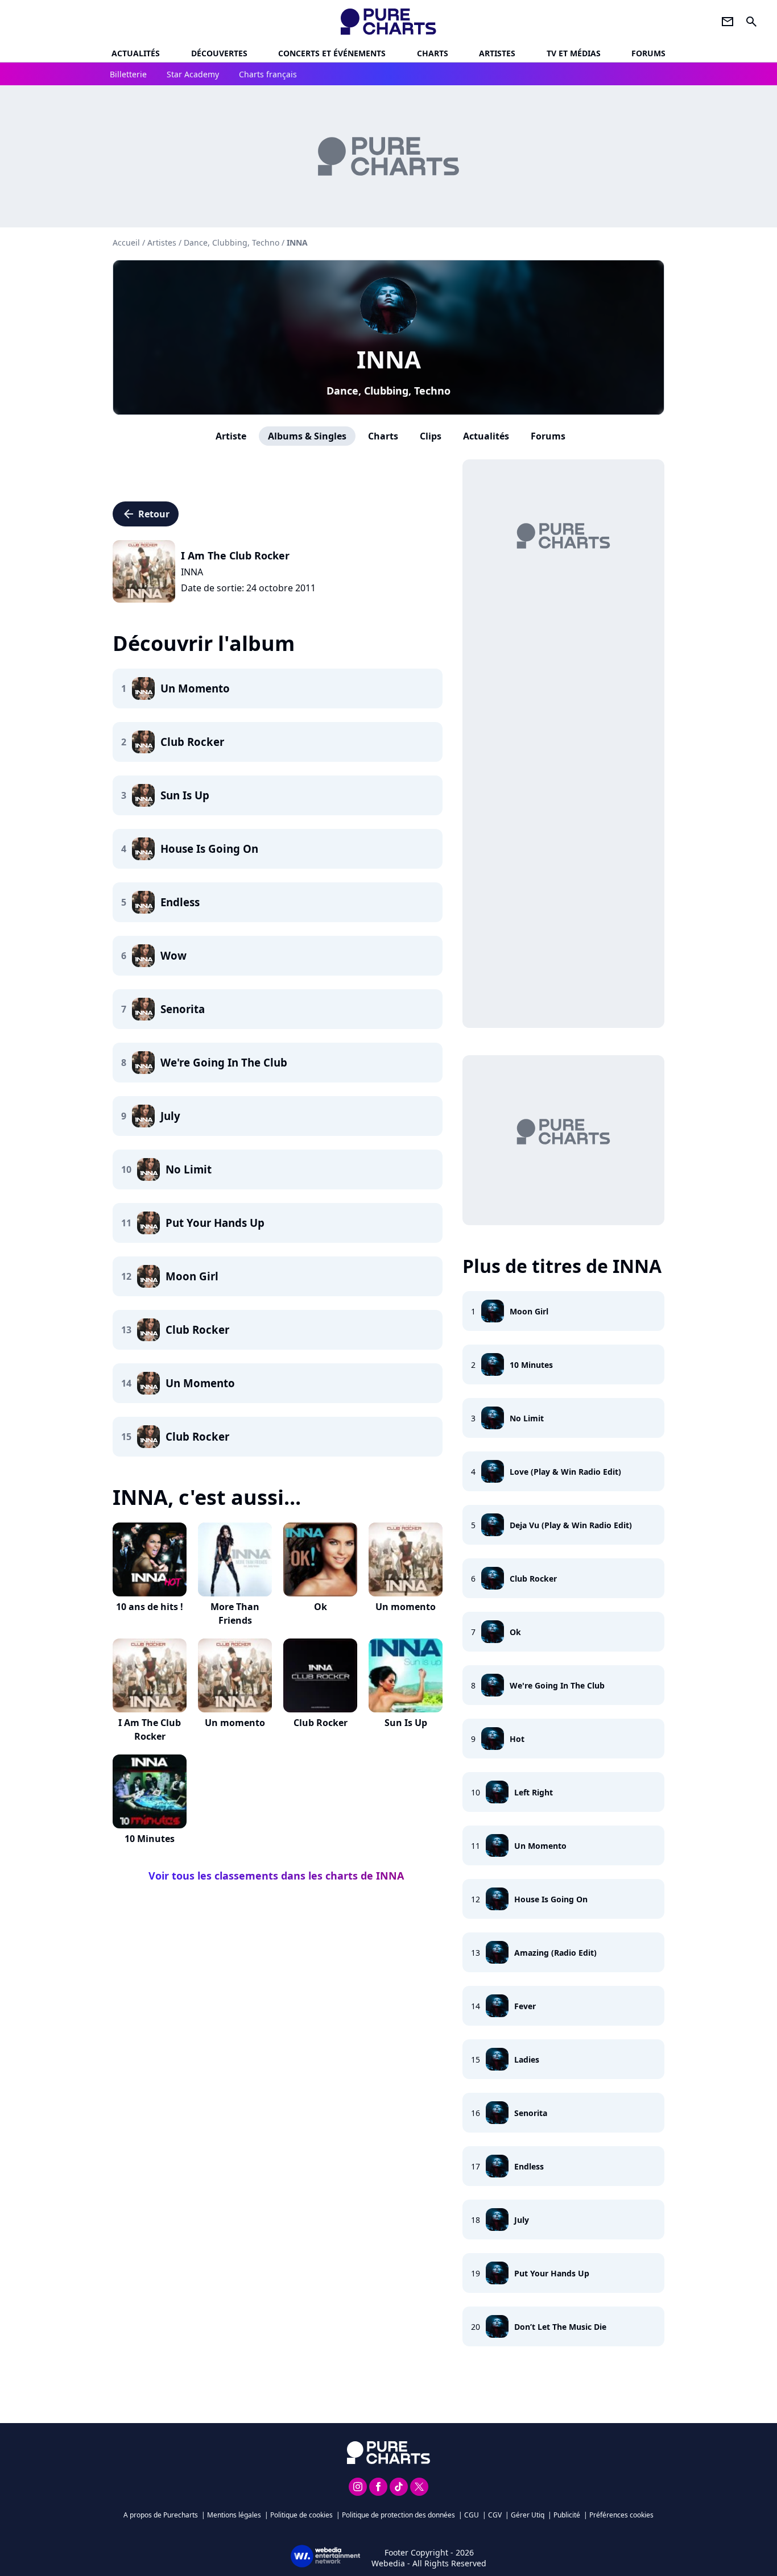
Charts (433, 53)
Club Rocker (321, 1723)
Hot (517, 1739)
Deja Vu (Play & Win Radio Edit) (571, 1525)
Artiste (231, 436)
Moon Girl (529, 1311)
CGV (495, 2515)
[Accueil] (389, 22)
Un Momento (540, 1846)
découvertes (219, 53)
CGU (472, 2515)
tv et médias (574, 53)
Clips (431, 436)
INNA (389, 359)
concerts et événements (332, 53)
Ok (321, 1607)
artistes (497, 53)
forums (648, 53)
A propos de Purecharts (161, 2515)
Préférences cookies (621, 2515)
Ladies (527, 2059)
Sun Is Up (406, 1723)
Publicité (567, 2515)
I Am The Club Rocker (150, 1729)
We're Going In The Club (557, 1685)
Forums (548, 436)
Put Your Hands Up (552, 2273)
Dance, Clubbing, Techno (388, 391)
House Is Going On (551, 1899)
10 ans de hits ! (150, 1607)
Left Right (534, 1792)
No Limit (527, 1418)
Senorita (531, 2113)
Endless (529, 2166)
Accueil (126, 242)
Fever (525, 2006)
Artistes (162, 242)
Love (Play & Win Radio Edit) (565, 1472)
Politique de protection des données (398, 2515)
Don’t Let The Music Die (560, 2327)
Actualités (136, 53)
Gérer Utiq (528, 2515)
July (522, 2220)
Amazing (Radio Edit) (555, 1953)
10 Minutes (150, 1839)
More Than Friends (235, 1613)
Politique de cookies (301, 2515)
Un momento (406, 1607)
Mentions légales (234, 2515)
